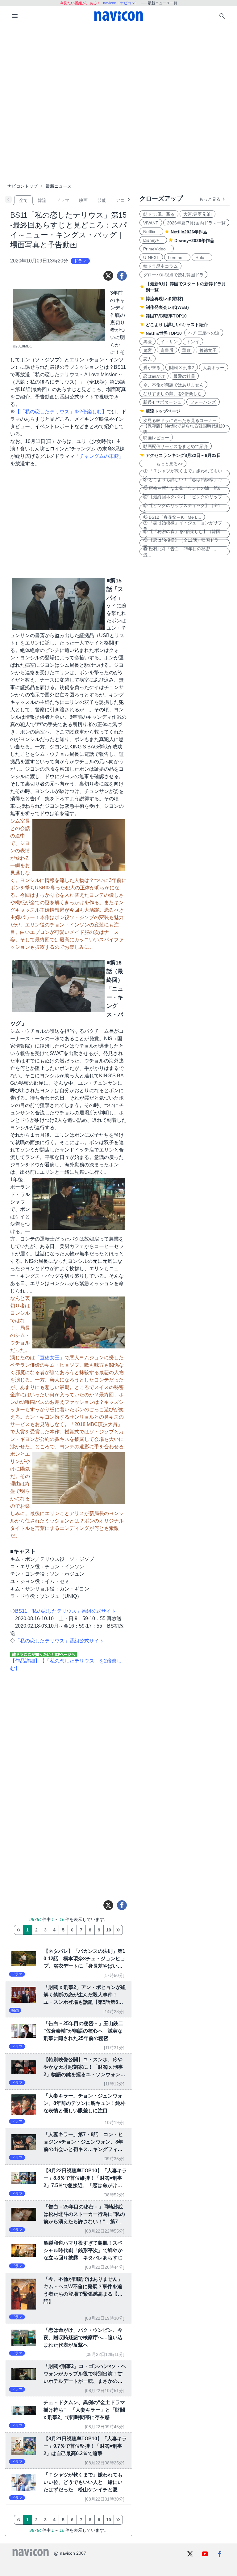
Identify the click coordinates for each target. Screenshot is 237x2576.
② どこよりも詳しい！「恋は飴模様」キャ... (183, 482)
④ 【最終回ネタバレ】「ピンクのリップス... (183, 500)
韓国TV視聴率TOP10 (166, 316)
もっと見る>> (163, 464)
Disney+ (153, 240)
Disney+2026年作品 (194, 241)
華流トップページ (163, 411)
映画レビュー (156, 438)
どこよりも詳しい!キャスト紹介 (177, 325)
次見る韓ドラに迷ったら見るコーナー (180, 420)
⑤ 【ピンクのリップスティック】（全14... (182, 508)
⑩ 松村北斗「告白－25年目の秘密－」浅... (181, 551)
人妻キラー (214, 368)
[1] (18, 1930)
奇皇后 (167, 350)
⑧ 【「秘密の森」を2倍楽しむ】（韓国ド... (182, 534)
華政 (186, 350)
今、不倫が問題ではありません (173, 385)
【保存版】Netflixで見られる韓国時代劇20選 (184, 429)
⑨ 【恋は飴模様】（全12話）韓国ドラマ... (181, 543)
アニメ (123, 200)
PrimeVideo (157, 249)
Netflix (151, 232)
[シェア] (122, 276)
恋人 (148, 359)
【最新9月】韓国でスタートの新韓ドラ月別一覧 (186, 287)
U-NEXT (151, 258)
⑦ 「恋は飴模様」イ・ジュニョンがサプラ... (183, 526)
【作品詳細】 (25, 1661)
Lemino (177, 258)
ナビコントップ (23, 186)
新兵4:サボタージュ (162, 402)
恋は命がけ (154, 376)
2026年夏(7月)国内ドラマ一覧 (196, 223)
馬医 (148, 342)
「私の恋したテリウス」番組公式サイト (60, 1641)
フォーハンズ (203, 402)
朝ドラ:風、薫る (159, 214)
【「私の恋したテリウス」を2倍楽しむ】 (61, 412)
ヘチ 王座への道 (204, 333)
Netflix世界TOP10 (164, 333)
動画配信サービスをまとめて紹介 (176, 446)
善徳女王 (208, 350)
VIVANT (151, 223)
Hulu (202, 258)
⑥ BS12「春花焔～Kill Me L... (172, 517)
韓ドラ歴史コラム (160, 266)
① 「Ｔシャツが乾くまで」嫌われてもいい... (183, 474)
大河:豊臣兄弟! (197, 214)
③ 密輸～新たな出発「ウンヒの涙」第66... (182, 491)
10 (109, 1930)
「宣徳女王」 (50, 1358)
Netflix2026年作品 (189, 232)
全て (23, 200)
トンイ (193, 342)
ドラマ (63, 200)
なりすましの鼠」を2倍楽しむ (173, 394)
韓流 (42, 200)
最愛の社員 (184, 376)
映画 (83, 200)
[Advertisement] (118, 72)
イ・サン (169, 342)
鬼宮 (148, 350)
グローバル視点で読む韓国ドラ (173, 275)
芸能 (102, 200)
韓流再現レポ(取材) (164, 299)
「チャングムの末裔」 (99, 456)
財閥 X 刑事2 (182, 368)
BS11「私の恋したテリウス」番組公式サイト (66, 1611)
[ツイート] (108, 276)
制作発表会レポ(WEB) (167, 307)
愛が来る (152, 368)
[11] (118, 1930)
